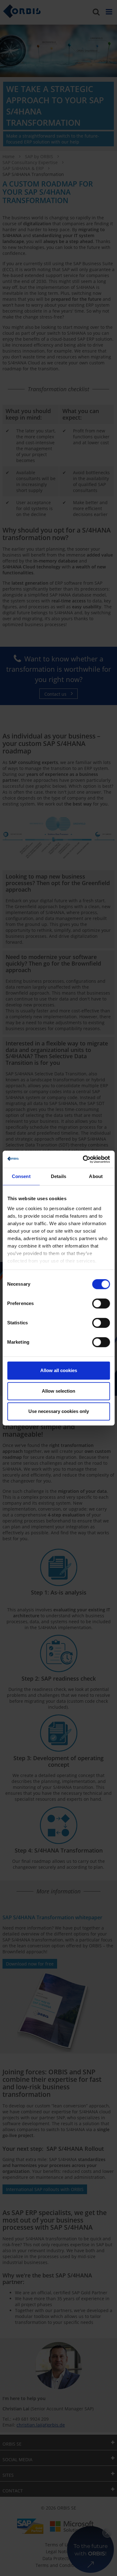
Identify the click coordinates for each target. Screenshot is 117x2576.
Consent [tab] (21, 1176)
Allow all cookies (59, 1370)
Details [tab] (58, 1176)
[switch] (101, 1303)
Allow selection (58, 1391)
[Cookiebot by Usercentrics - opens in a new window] (83, 1159)
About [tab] (96, 1176)
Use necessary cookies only (59, 1411)
